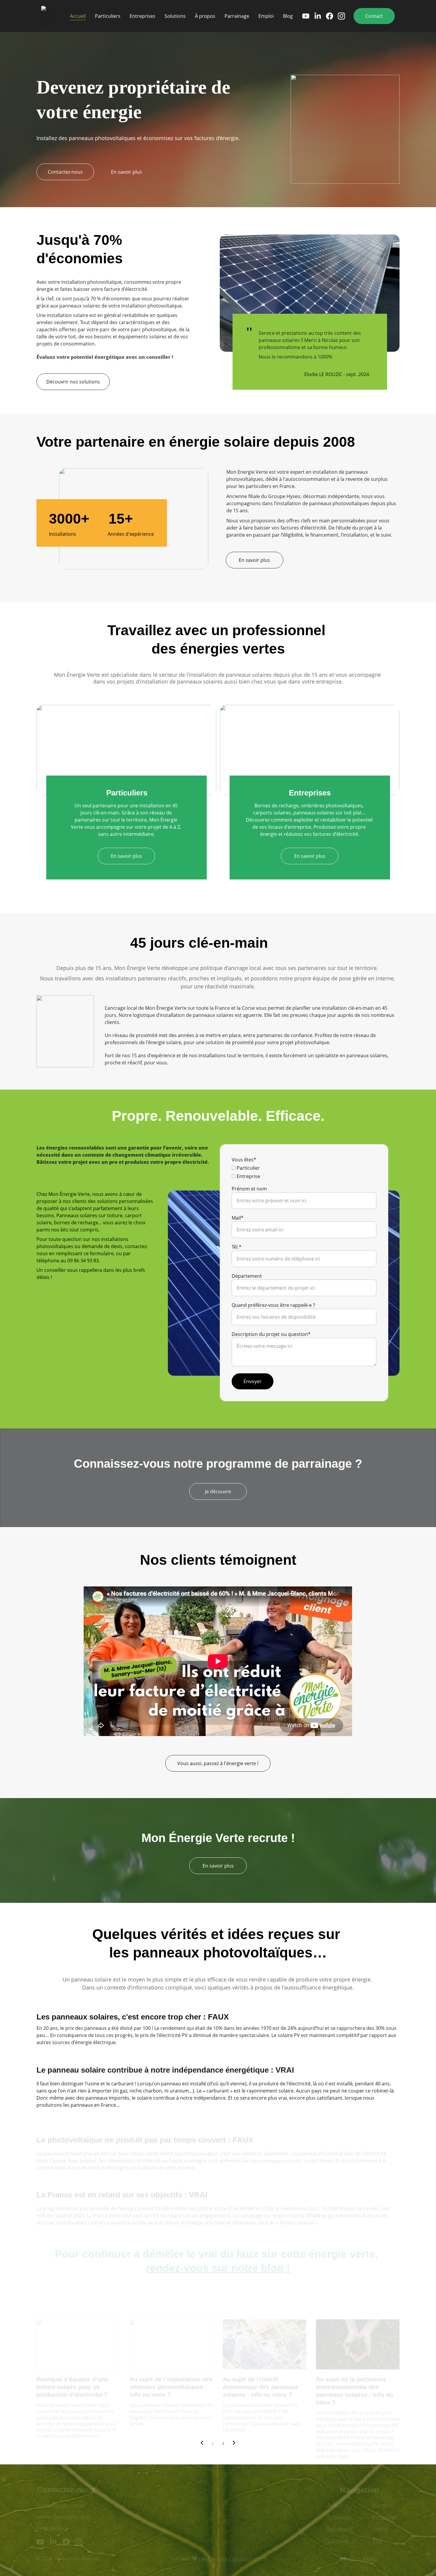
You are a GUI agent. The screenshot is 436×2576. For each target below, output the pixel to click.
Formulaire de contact (61, 2504)
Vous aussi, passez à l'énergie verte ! (218, 1763)
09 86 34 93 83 (52, 2527)
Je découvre (218, 1491)
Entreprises (143, 16)
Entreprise (248, 1176)
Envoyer (253, 1381)
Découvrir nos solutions (73, 382)
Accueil (78, 16)
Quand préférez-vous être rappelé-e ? (273, 1305)
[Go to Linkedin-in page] (320, 16)
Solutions (175, 16)
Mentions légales (359, 2558)
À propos (205, 16)
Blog (288, 16)
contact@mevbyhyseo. (62, 2515)
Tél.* (237, 1247)
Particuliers (108, 16)
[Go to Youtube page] (308, 16)
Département (247, 1276)
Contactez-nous (65, 172)
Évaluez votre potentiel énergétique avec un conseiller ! (105, 357)
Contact (374, 16)
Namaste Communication (236, 2558)
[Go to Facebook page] (332, 16)
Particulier (248, 1168)
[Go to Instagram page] (341, 16)
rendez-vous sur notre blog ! (218, 2263)
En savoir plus (126, 172)
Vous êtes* (244, 1160)
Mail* (238, 1218)
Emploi (266, 16)
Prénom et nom (249, 1189)
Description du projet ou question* (271, 1334)
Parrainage (237, 16)
